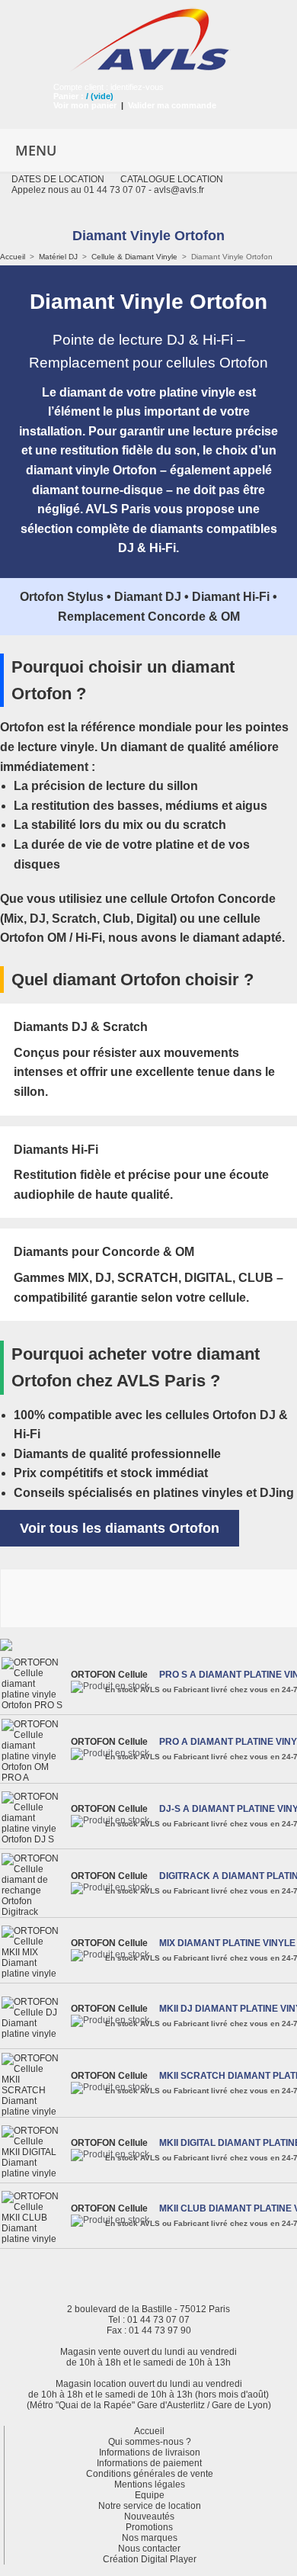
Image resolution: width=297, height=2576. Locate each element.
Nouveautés (149, 2517)
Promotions (149, 2527)
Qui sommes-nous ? (150, 2442)
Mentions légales (150, 2484)
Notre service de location (150, 2506)
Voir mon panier (85, 105)
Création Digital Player (150, 2559)
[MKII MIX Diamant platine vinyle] (34, 1952)
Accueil (13, 257)
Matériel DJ (58, 257)
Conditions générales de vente (150, 2474)
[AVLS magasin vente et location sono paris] (148, 35)
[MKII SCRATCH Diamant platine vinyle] (34, 2085)
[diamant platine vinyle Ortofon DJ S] (34, 1818)
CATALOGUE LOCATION (172, 179)
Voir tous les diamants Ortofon (120, 1528)
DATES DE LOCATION (58, 179)
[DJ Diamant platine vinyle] (34, 2018)
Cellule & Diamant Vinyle (134, 257)
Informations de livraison (150, 2452)
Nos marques (150, 2538)
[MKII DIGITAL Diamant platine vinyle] (34, 2152)
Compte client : (82, 87)
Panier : (69, 96)
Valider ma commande (172, 105)
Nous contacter (149, 2549)
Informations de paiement (149, 2463)
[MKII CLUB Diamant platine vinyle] (34, 2218)
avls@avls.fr (179, 190)
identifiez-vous (137, 87)
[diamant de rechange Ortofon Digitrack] (34, 1885)
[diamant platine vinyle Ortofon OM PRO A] (34, 1751)
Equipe (150, 2495)
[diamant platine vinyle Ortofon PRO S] (34, 1684)
